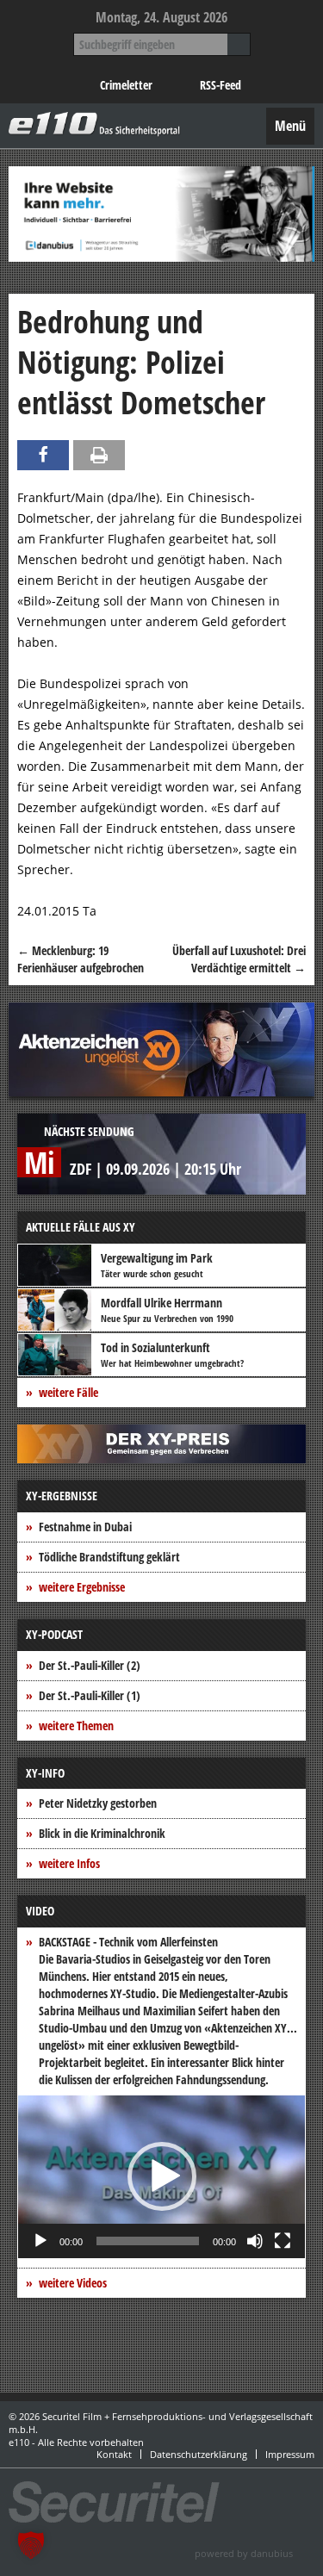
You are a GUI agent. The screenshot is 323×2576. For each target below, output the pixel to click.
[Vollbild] (283, 2241)
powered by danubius (244, 2553)
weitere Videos (73, 2283)
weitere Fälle (68, 1392)
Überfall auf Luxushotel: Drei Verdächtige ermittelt (239, 959)
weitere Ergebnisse (82, 1587)
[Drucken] (99, 455)
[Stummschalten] (255, 2241)
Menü (290, 126)
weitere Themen (76, 1726)
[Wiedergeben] (40, 2241)
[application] (161, 2176)
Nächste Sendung (89, 1131)
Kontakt (114, 2454)
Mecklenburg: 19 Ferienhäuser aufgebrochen (81, 959)
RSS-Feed (221, 85)
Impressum (290, 2454)
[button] (162, 2176)
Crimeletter (126, 85)
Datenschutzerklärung (199, 2454)
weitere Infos (69, 1863)
